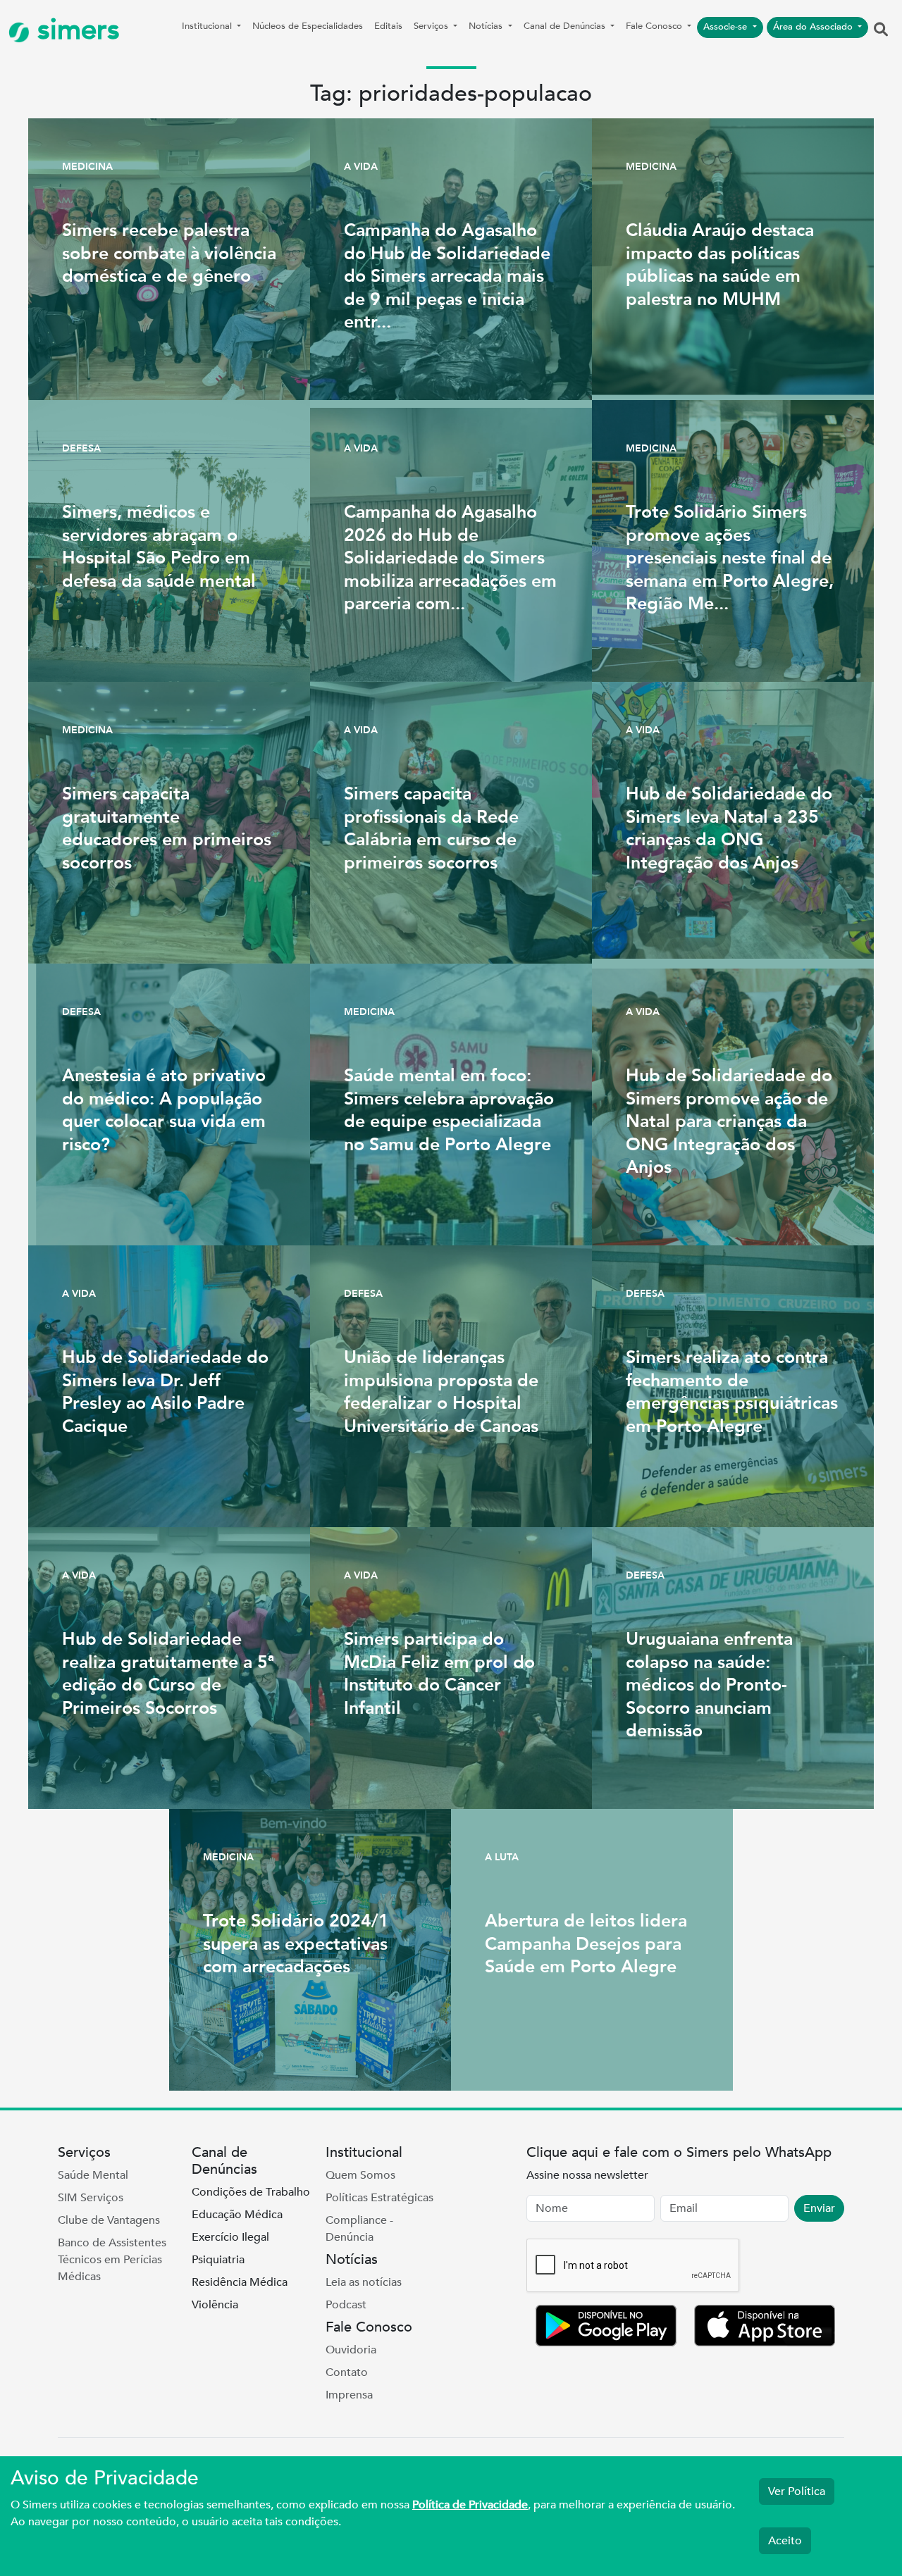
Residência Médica (240, 2282)
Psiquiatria (218, 2260)
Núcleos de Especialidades (308, 26)
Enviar (819, 2208)
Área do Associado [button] (814, 27)
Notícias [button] (487, 26)
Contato (347, 2372)
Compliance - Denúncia (359, 2229)
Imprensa (349, 2395)
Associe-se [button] (727, 27)
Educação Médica (237, 2215)
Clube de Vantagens (109, 2220)
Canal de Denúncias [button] (566, 26)
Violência (215, 2305)
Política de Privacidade (470, 2505)
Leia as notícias (364, 2282)
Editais (388, 26)
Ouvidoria (351, 2350)
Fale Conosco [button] (655, 26)
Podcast (346, 2305)
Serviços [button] (432, 26)
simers (75, 30)
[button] (881, 30)
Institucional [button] (208, 26)
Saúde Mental (93, 2175)
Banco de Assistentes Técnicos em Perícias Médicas (112, 2260)
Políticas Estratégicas (379, 2198)
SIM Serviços (91, 2198)
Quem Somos (360, 2175)
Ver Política (797, 2491)
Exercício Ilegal (230, 2237)
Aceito (785, 2541)
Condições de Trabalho (251, 2192)
